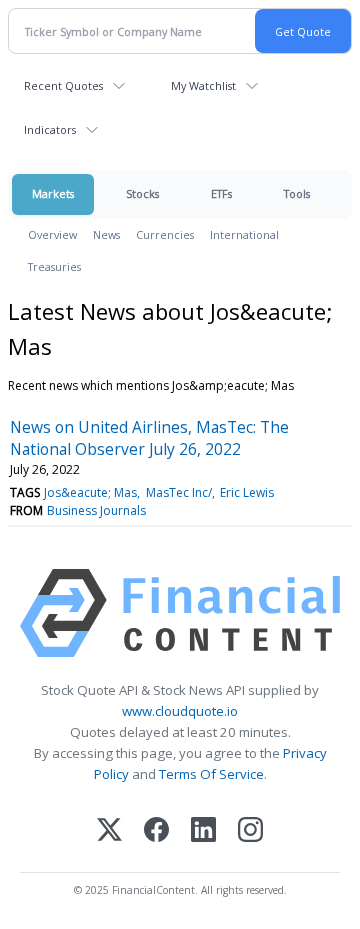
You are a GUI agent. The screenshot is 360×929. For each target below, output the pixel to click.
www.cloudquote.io (180, 711)
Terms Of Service (211, 774)
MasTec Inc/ (179, 492)
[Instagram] (250, 831)
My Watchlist (203, 85)
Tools (297, 193)
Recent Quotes (63, 85)
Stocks (142, 193)
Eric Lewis (247, 492)
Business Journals (96, 510)
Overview (52, 234)
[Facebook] (156, 831)
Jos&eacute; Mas (90, 492)
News (106, 234)
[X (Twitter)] (109, 831)
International (244, 234)
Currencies (165, 234)
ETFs (221, 193)
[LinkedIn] (203, 831)
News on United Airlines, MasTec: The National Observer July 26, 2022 (149, 438)
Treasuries (54, 266)
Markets (53, 193)
